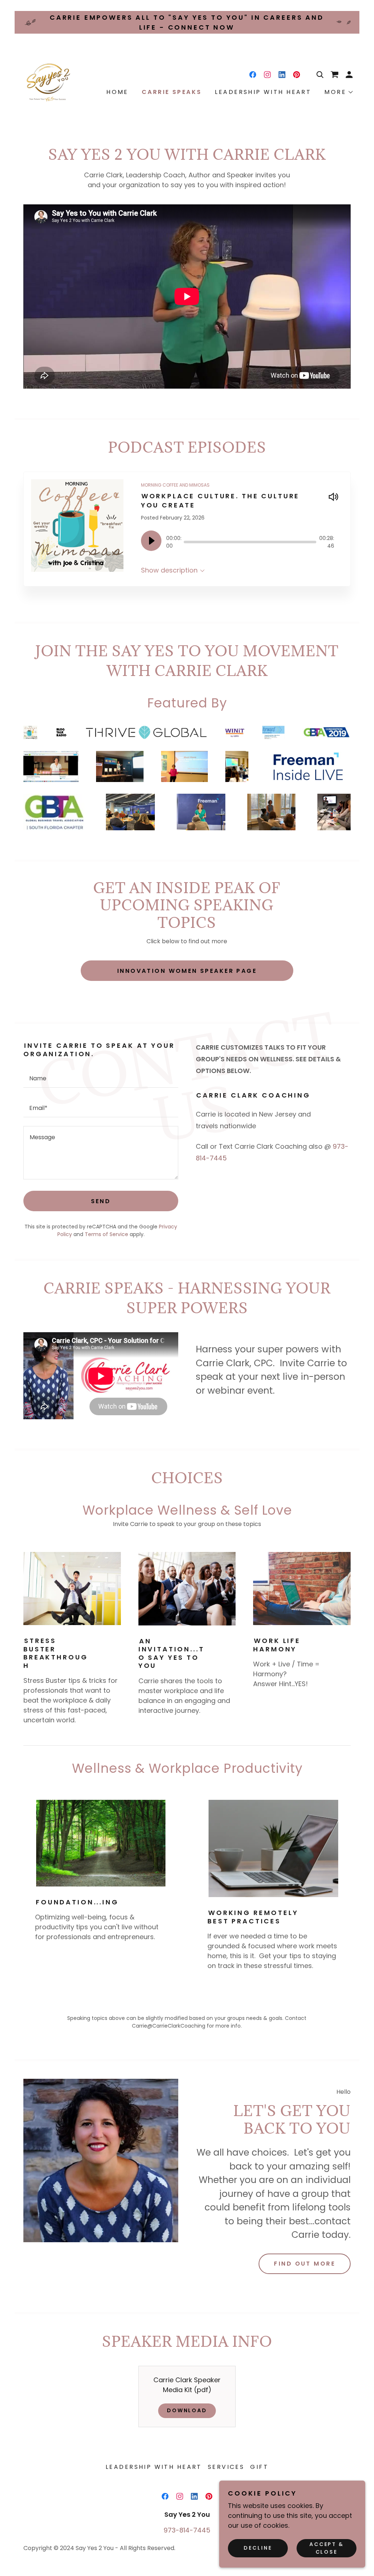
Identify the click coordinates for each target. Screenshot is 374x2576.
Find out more (305, 2264)
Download (187, 2410)
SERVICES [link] (226, 2467)
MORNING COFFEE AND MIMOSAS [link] (175, 485)
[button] (349, 75)
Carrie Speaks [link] (172, 92)
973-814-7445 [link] (187, 2530)
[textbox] (101, 1077)
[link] (51, 81)
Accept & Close (327, 2548)
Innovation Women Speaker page (187, 971)
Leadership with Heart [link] (263, 92)
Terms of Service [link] (106, 1234)
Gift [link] (259, 2467)
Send (101, 1201)
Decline (258, 2548)
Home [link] (117, 92)
